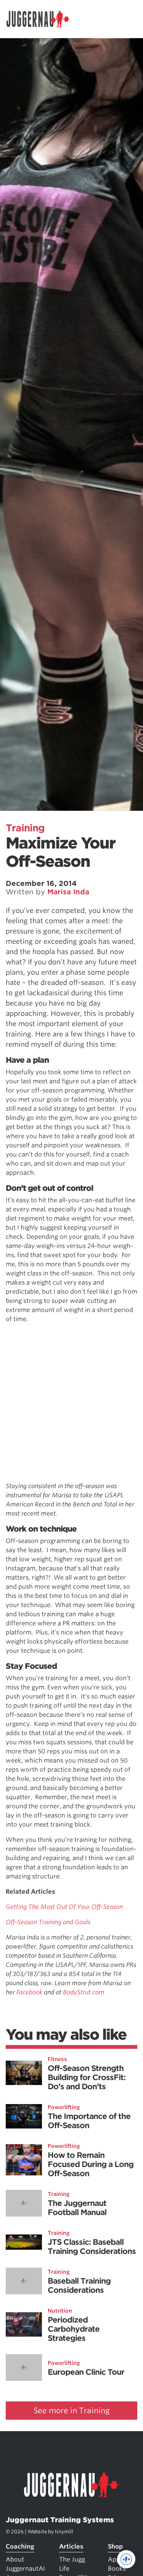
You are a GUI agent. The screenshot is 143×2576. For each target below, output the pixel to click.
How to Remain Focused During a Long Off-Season (91, 2164)
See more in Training (72, 2411)
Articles (71, 2546)
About (15, 2559)
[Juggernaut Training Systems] (42, 19)
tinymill (64, 2532)
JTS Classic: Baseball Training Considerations (92, 2247)
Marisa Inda (68, 892)
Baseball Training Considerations (79, 2286)
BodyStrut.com (84, 1992)
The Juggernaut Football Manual (77, 2208)
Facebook (30, 1992)
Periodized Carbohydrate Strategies (74, 2329)
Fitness (57, 2059)
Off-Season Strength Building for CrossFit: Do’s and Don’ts (87, 2077)
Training (25, 828)
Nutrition (60, 2311)
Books (117, 2569)
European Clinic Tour (86, 2372)
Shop (115, 2546)
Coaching (20, 2546)
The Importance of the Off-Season (89, 2121)
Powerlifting (64, 2107)
